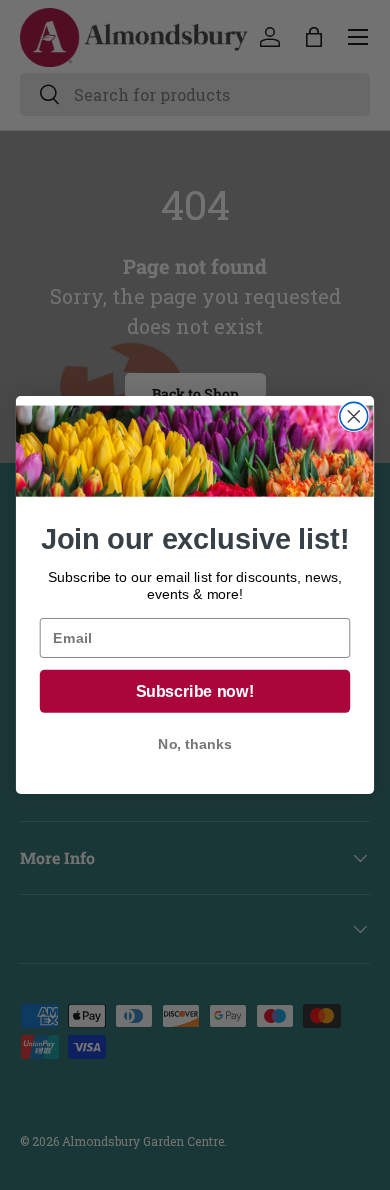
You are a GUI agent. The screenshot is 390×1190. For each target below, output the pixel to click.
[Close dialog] (354, 416)
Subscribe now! (195, 692)
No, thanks (194, 745)
